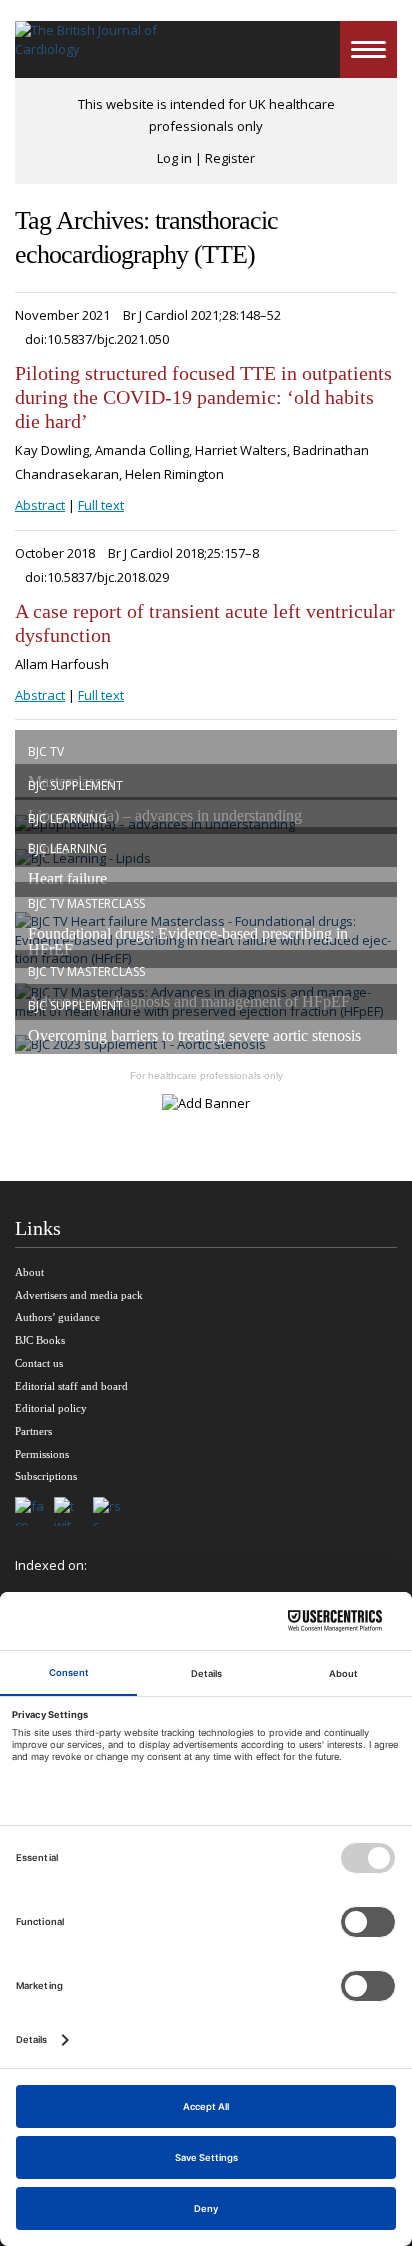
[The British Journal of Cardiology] (88, 49)
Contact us (39, 1363)
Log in (174, 158)
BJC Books (40, 1340)
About (29, 1272)
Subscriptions (46, 1476)
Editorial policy (51, 1408)
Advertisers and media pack (79, 1295)
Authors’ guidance (57, 1317)
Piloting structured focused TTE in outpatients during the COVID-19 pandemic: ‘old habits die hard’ (203, 397)
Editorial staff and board (71, 1386)
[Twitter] (73, 1513)
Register (230, 158)
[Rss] (112, 1513)
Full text (101, 505)
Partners (33, 1431)
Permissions (42, 1454)
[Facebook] (34, 1513)
